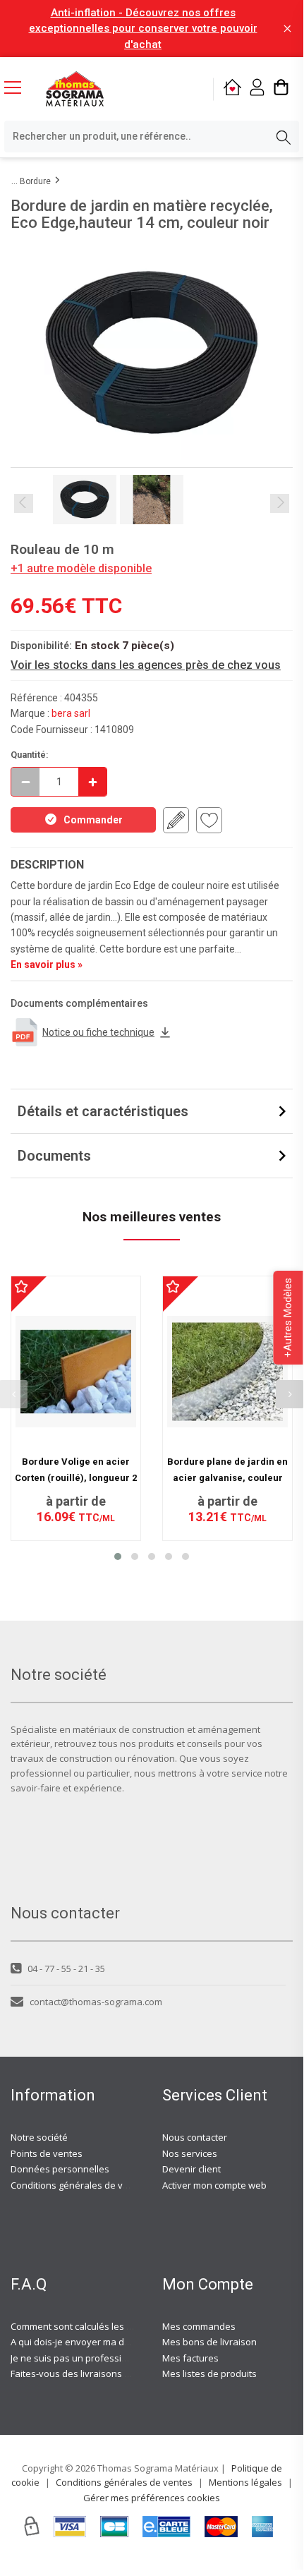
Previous (24, 503)
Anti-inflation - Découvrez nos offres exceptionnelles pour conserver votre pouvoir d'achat (143, 29)
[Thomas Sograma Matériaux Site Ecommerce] (75, 89)
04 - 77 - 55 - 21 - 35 (66, 1969)
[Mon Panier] (281, 89)
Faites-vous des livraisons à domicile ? (92, 2374)
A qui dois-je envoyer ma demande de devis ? (108, 2342)
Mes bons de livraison (209, 2342)
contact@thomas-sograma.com (96, 2002)
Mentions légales (245, 2482)
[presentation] (290, 1394)
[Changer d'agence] (232, 89)
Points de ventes (47, 2153)
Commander (93, 820)
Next (280, 503)
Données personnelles (60, 2169)
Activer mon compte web (214, 2185)
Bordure (35, 181)
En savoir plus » (47, 965)
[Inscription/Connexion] (257, 89)
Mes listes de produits (209, 2374)
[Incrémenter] (92, 782)
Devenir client (191, 2169)
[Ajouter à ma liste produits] (209, 820)
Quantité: (30, 755)
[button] (118, 1556)
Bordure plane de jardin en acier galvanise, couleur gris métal (227, 1477)
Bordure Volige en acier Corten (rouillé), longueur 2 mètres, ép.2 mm (76, 1477)
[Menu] (18, 89)
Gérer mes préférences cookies (152, 2498)
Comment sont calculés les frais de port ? (98, 2326)
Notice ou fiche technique (98, 1032)
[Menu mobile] (18, 87)
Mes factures (190, 2358)
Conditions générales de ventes (79, 2185)
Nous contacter (195, 2137)
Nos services (190, 2153)
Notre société (39, 2137)
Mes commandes (199, 2326)
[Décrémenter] (25, 782)
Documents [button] (54, 1156)
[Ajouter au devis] (176, 820)
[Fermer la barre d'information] (287, 29)
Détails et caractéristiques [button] (103, 1111)
